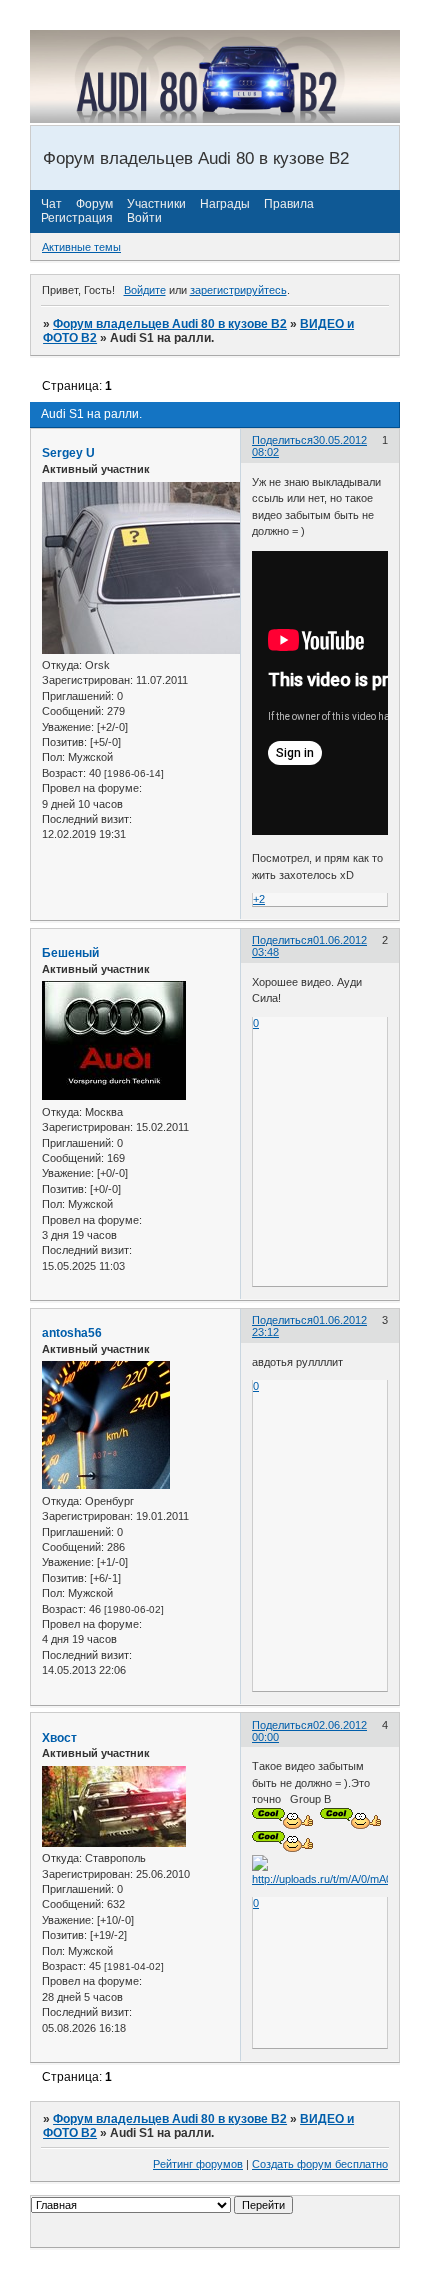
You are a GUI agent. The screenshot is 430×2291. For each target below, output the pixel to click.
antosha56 (72, 1333)
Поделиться (282, 440)
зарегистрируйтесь (238, 290)
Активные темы (81, 247)
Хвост (59, 1738)
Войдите (145, 290)
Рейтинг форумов (198, 2164)
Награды (225, 204)
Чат (51, 204)
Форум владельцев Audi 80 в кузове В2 (170, 324)
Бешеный (70, 953)
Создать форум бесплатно (320, 2164)
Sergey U (68, 453)
